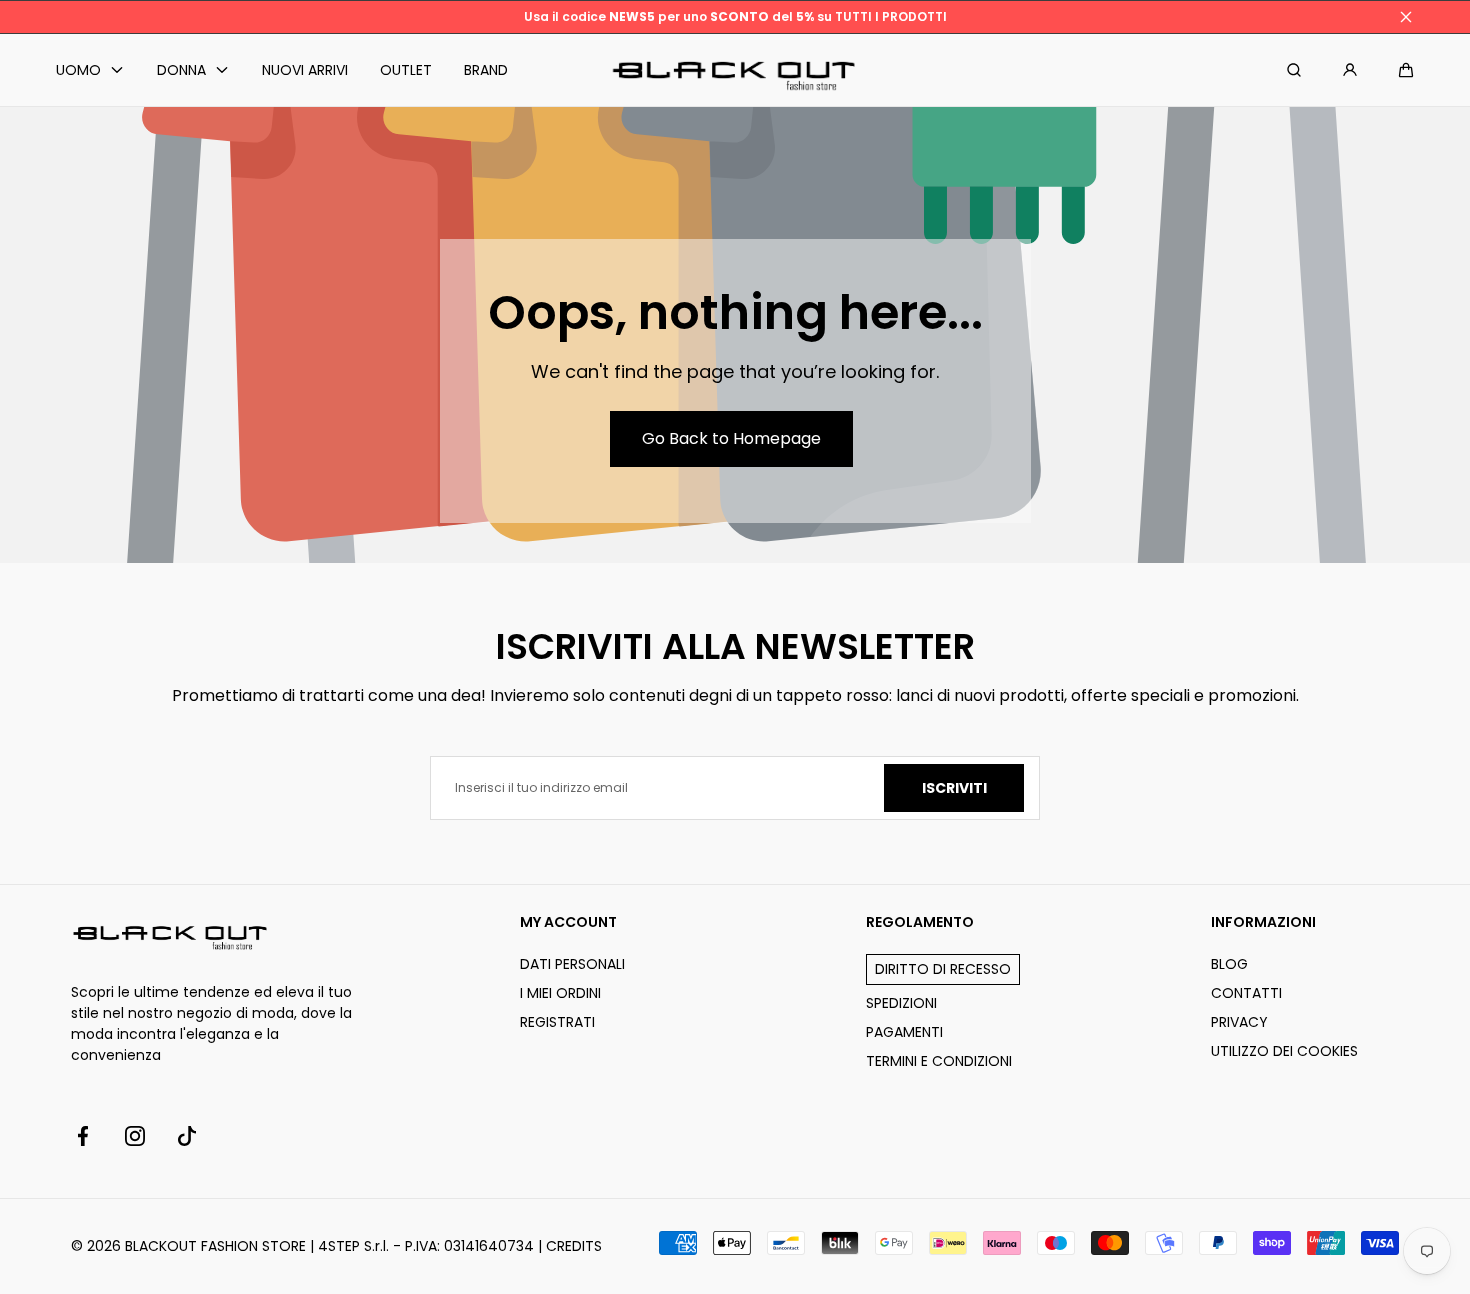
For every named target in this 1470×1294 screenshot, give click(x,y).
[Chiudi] (1406, 17)
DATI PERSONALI (572, 964)
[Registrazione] (1350, 70)
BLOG (1229, 964)
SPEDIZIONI (901, 1003)
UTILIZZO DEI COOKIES (1284, 1051)
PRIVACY (1239, 1022)
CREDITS (574, 1246)
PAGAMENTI (904, 1032)
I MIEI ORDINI (560, 993)
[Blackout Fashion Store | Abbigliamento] (735, 70)
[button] (1406, 70)
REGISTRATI (557, 1022)
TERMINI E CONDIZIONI (939, 1061)
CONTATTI (1246, 993)
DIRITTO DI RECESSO (943, 969)
